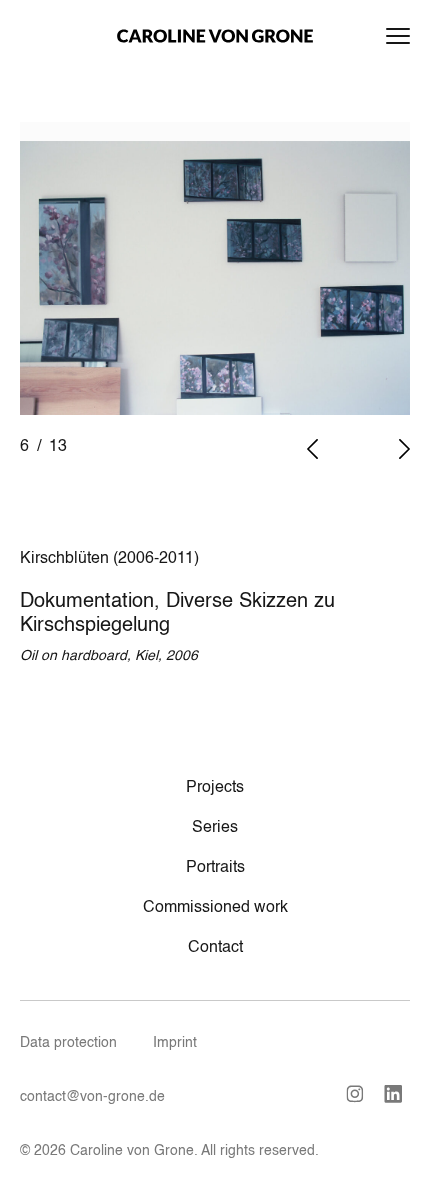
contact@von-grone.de (92, 1097)
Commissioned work (215, 908)
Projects (215, 788)
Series (215, 828)
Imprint (175, 1043)
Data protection (68, 1043)
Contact (215, 948)
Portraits (215, 868)
